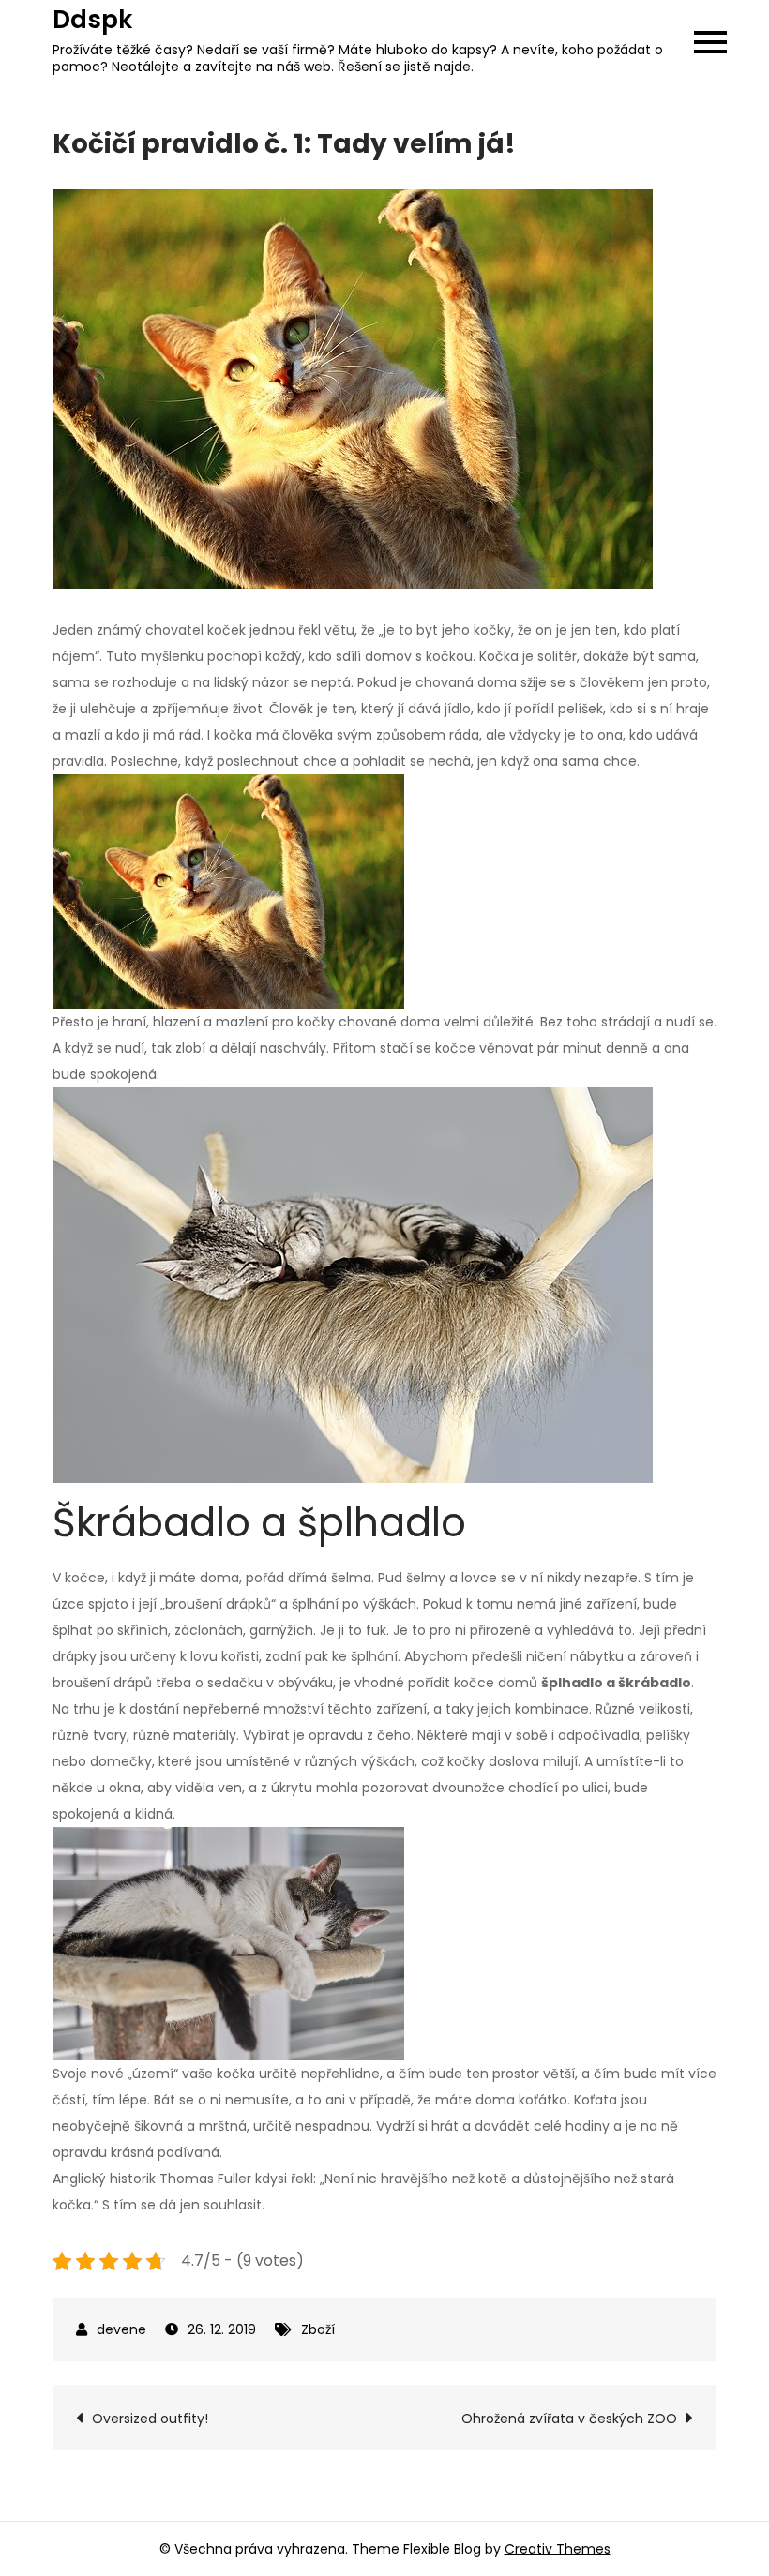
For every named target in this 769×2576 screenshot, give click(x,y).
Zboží (318, 2329)
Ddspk (92, 20)
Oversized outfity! (150, 2419)
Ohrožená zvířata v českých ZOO (569, 2419)
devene (121, 2329)
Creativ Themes (558, 2549)
